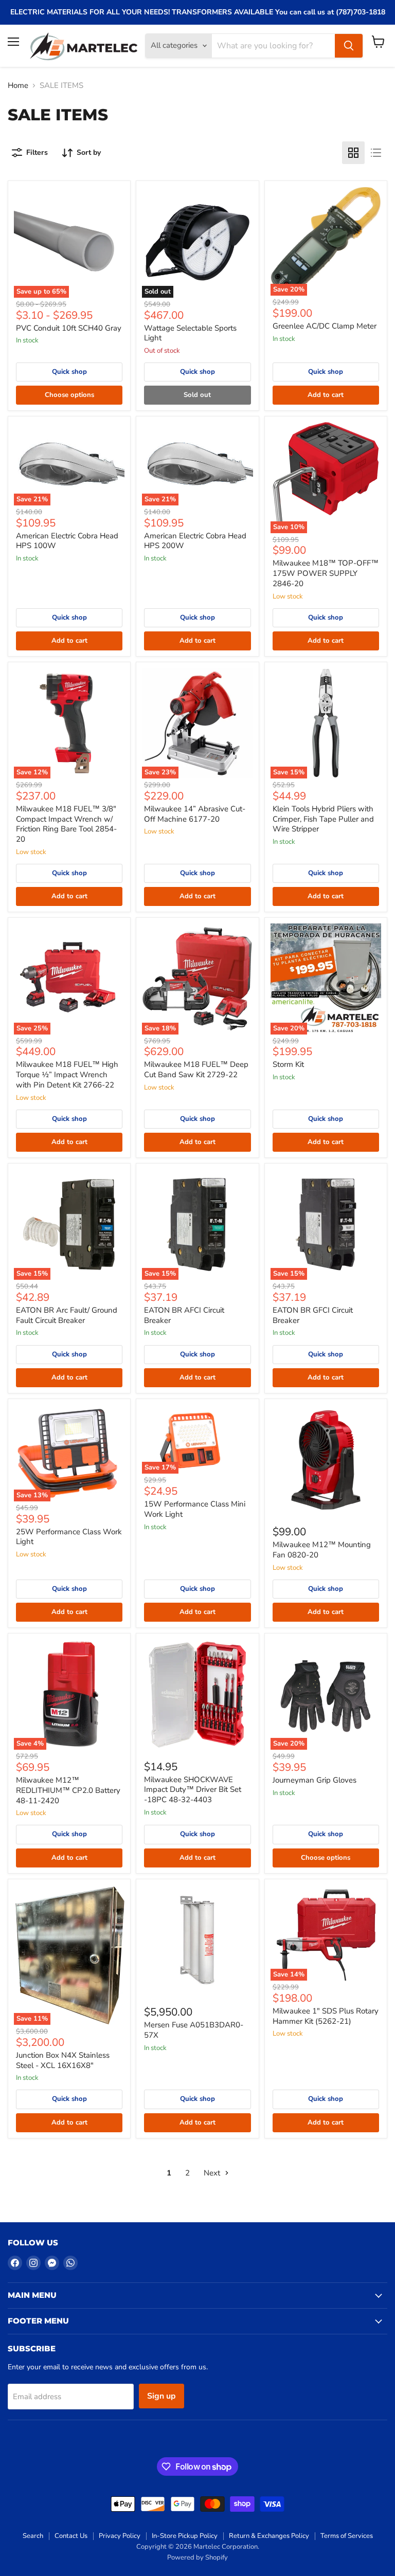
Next (213, 2173)
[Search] (349, 46)
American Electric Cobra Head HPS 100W (67, 541)
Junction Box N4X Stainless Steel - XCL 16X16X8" (63, 2060)
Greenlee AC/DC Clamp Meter (325, 326)
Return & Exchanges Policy (269, 2536)
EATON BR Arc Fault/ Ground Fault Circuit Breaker (67, 1315)
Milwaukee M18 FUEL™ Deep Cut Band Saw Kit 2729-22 (196, 1069)
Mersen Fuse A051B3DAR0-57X (194, 2030)
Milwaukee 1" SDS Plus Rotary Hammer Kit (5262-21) (326, 2016)
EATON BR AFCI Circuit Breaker (184, 1315)
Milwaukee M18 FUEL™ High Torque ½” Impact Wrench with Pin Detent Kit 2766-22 (67, 1074)
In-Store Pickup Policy (185, 2536)
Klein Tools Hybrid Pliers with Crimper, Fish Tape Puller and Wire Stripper (323, 819)
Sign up (161, 2396)
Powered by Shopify (197, 2557)
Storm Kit (288, 1064)
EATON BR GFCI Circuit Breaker (313, 1315)
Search (33, 2536)
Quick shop (69, 372)
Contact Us (71, 2536)
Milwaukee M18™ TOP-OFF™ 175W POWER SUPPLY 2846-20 (326, 573)
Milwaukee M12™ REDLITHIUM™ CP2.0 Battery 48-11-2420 (68, 1790)
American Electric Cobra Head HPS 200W (195, 541)
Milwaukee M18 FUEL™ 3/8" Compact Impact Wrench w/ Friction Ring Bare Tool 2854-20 (66, 824)
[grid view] (353, 153)
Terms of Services (347, 2536)
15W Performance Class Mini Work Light (195, 1509)
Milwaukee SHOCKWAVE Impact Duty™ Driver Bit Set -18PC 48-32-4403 (193, 1790)
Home (18, 86)
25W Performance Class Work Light (69, 1537)
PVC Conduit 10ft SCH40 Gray (69, 328)
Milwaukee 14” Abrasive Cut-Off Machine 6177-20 (195, 814)
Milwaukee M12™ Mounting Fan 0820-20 (322, 1550)
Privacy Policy (120, 2536)
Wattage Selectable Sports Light (190, 333)
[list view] (376, 153)
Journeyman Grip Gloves (315, 1780)
